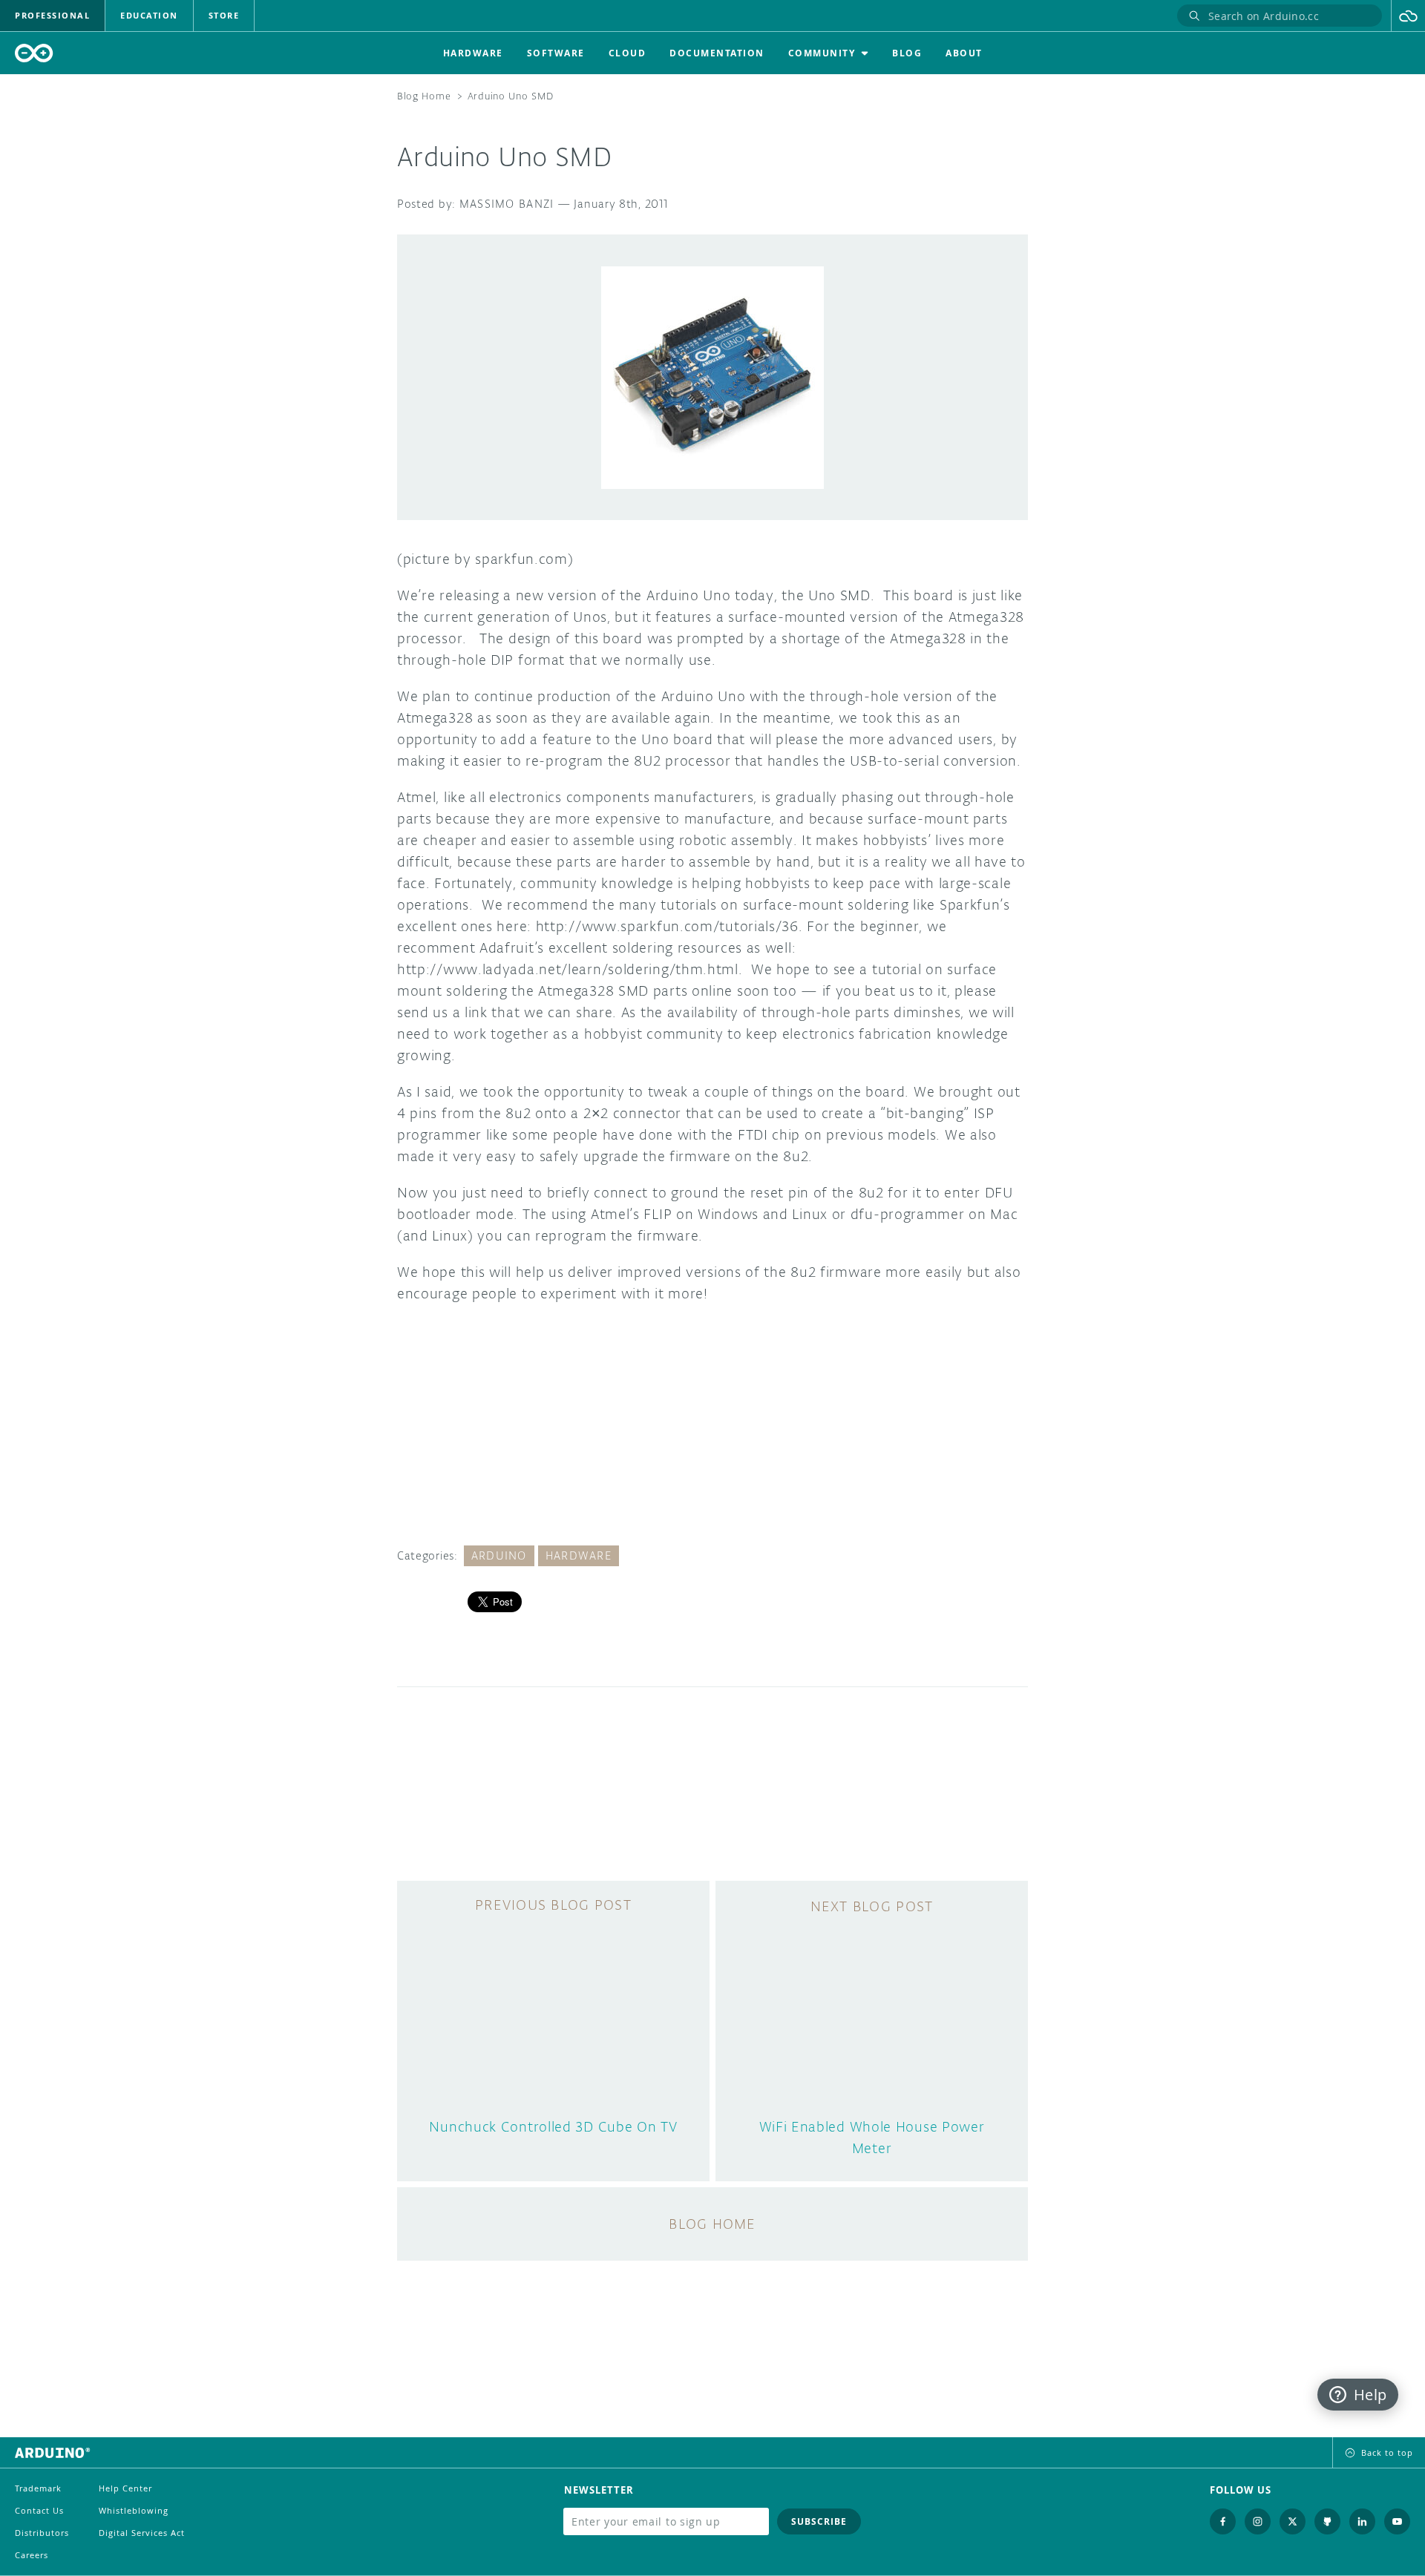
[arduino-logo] (34, 53)
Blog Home (424, 96)
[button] (1408, 16)
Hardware (579, 1555)
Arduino (499, 1555)
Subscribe (819, 2521)
